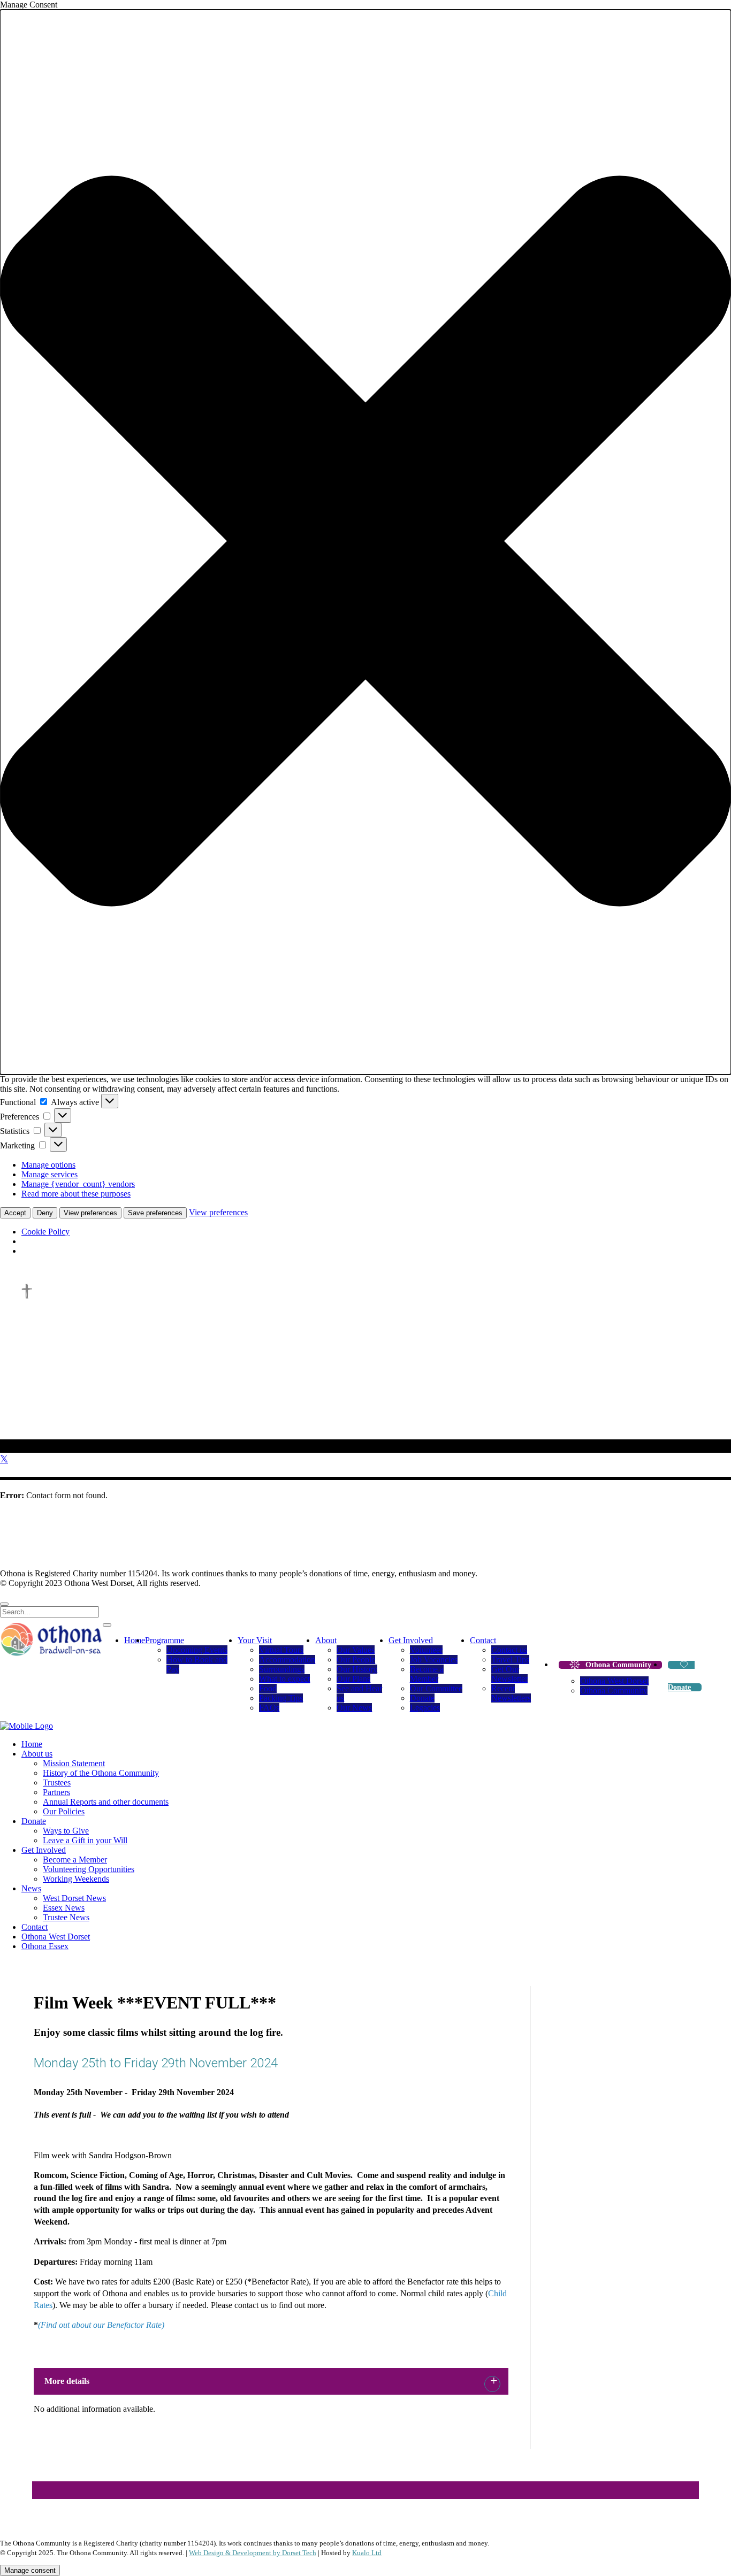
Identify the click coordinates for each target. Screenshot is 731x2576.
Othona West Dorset (614, 1681)
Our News (354, 1708)
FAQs (269, 1708)
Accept (15, 1213)
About (326, 1640)
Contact (483, 1640)
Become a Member (427, 1674)
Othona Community (618, 1665)
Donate (422, 1698)
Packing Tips (281, 1698)
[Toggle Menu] (107, 1625)
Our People (356, 1659)
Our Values (356, 1650)
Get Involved (411, 1640)
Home (135, 1640)
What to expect (284, 1679)
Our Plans (353, 1679)
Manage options (48, 1165)
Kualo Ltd (367, 2553)
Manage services (50, 1174)
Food (268, 1688)
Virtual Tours (281, 1650)
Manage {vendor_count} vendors (78, 1184)
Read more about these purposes (76, 1194)
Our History (357, 1669)
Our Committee (436, 1688)
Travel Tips (510, 1659)
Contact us (509, 1650)
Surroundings (282, 1669)
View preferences (90, 1213)
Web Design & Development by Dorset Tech (253, 2553)
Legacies (425, 1708)
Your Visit (255, 1640)
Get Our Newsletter (509, 1674)
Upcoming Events (197, 1650)
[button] (365, 542)
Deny (45, 1213)
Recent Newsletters (511, 1693)
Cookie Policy (45, 1232)
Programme (165, 1640)
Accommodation (287, 1659)
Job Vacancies (434, 1659)
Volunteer (426, 1650)
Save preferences (155, 1213)
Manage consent (30, 2570)
